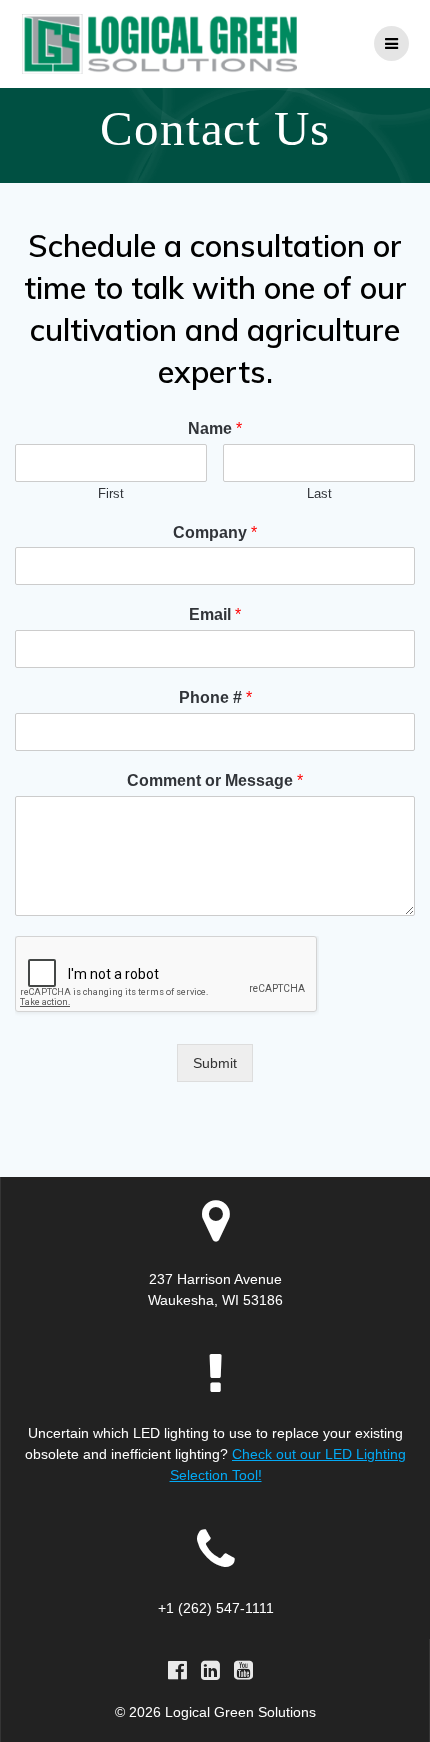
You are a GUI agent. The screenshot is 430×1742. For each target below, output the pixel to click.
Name (215, 428)
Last (319, 493)
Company (215, 532)
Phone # (215, 697)
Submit (215, 1063)
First (111, 493)
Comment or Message (215, 780)
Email (215, 614)
